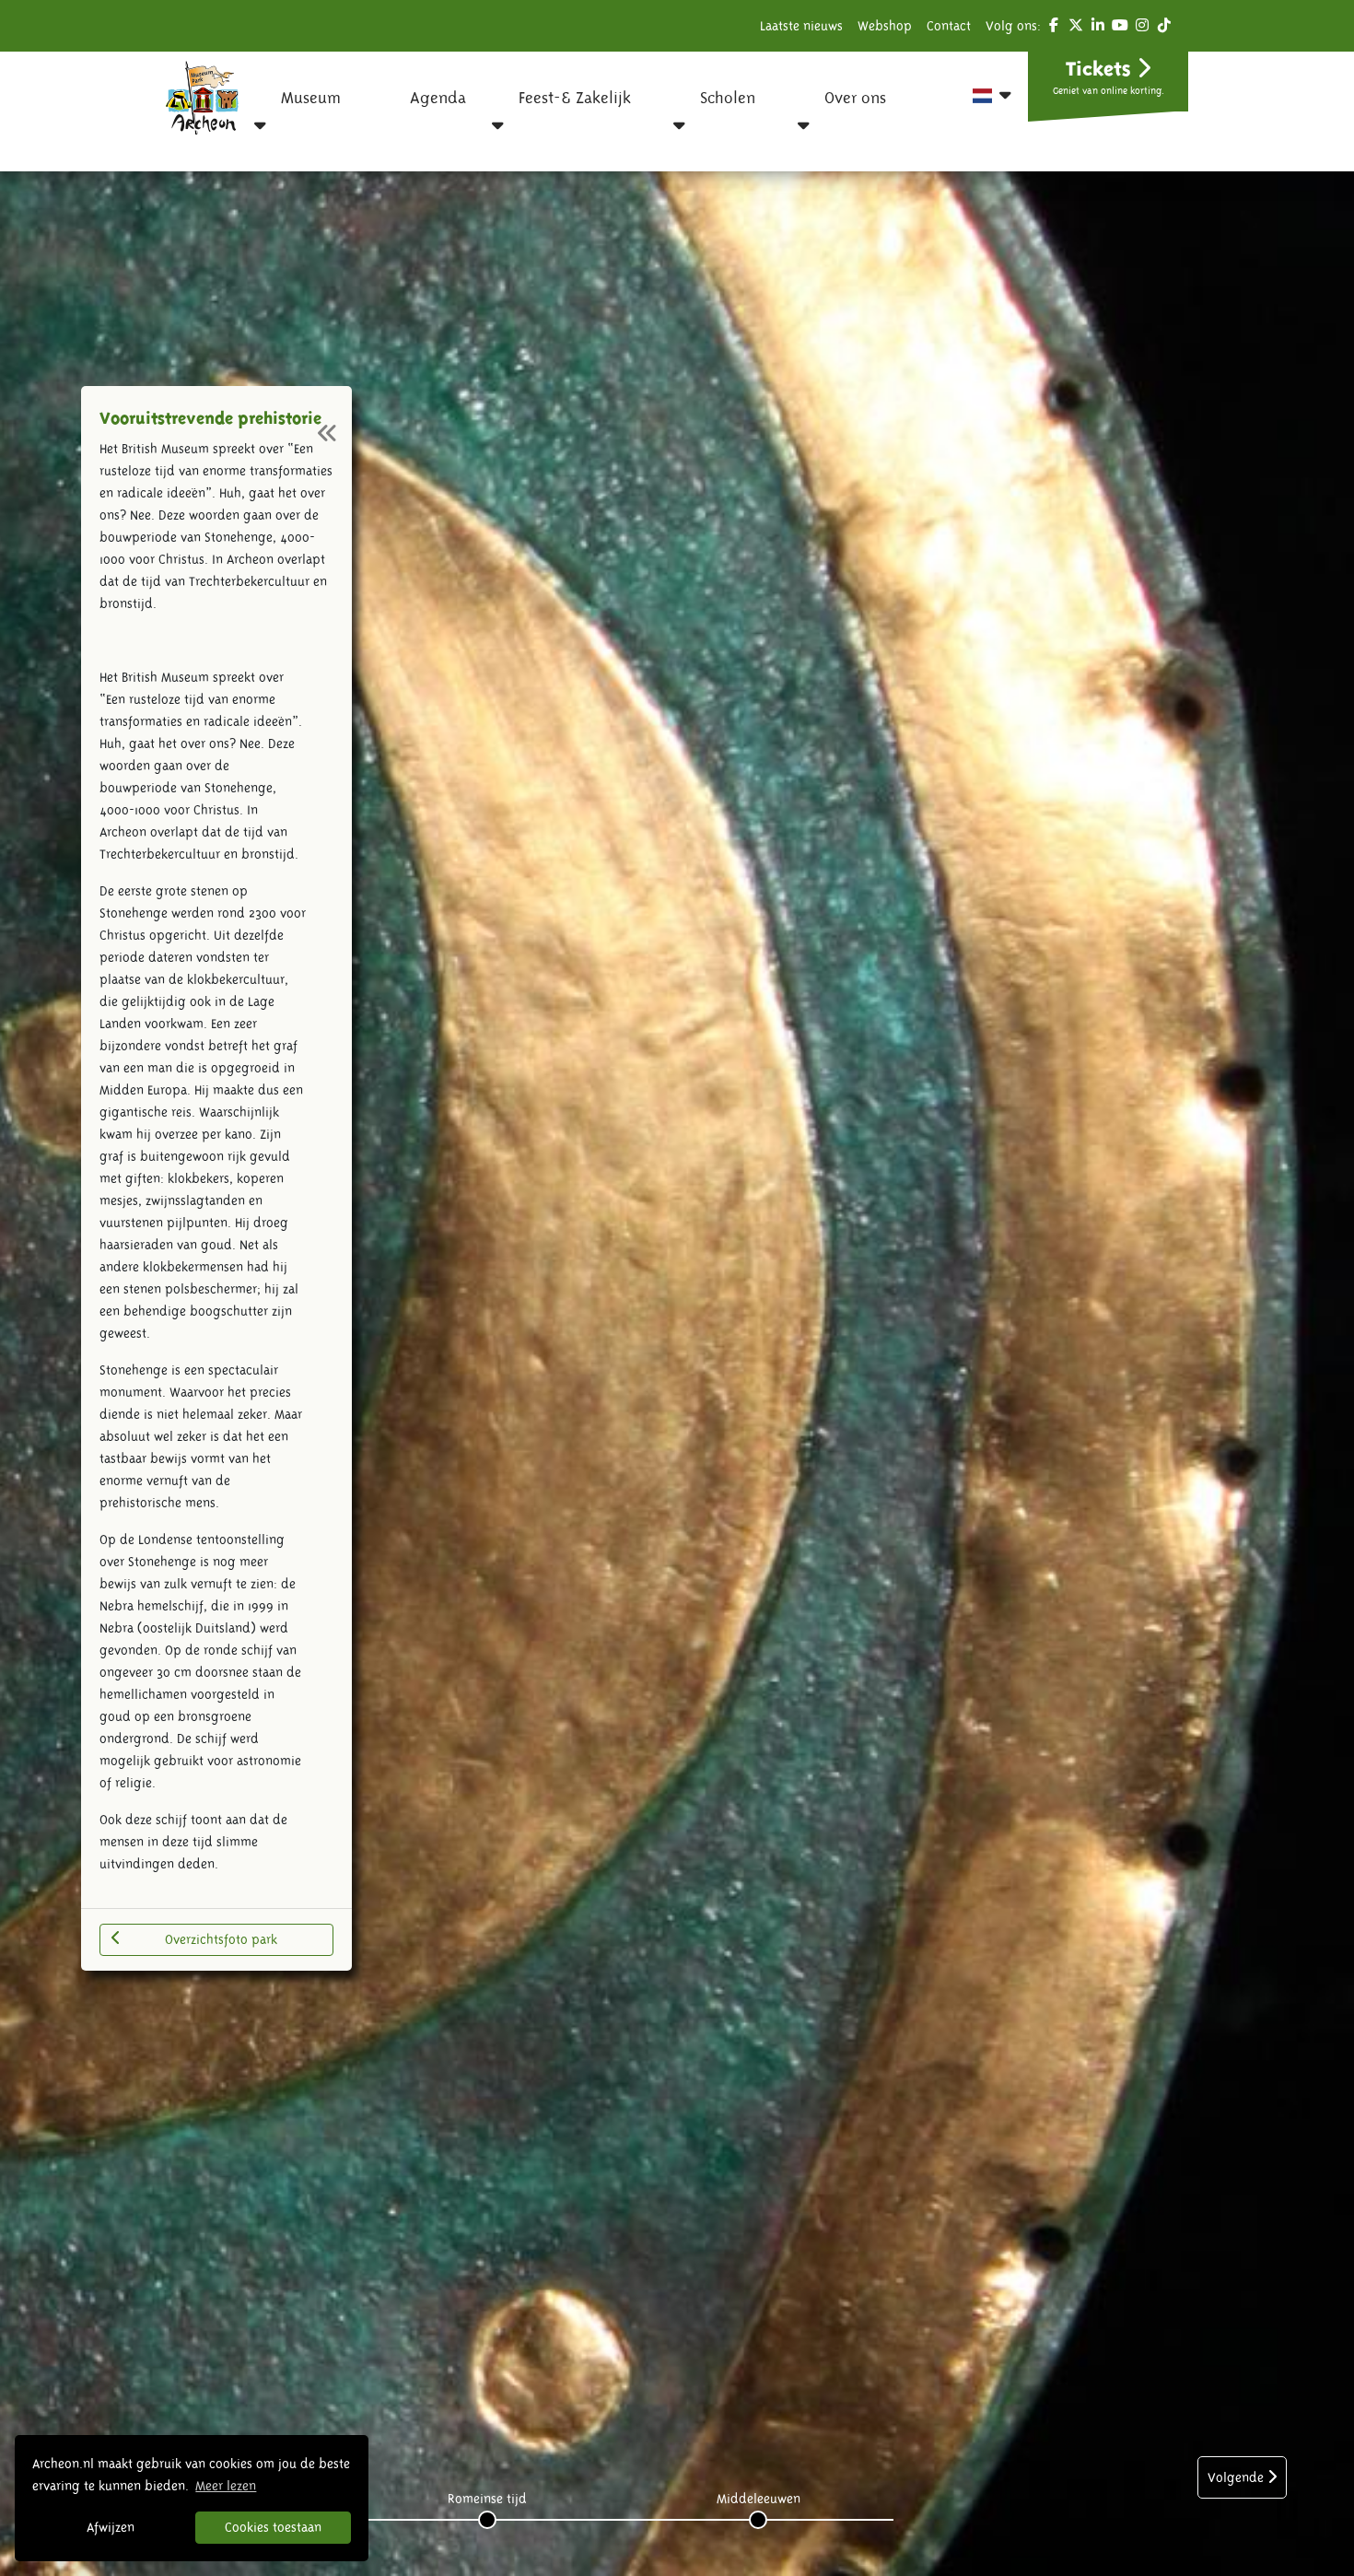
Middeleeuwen (759, 2499)
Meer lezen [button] (226, 2486)
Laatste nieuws (801, 26)
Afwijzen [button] (111, 2527)
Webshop (885, 26)
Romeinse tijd (487, 2499)
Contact (949, 26)
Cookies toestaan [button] (273, 2527)
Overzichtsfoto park (221, 1939)
